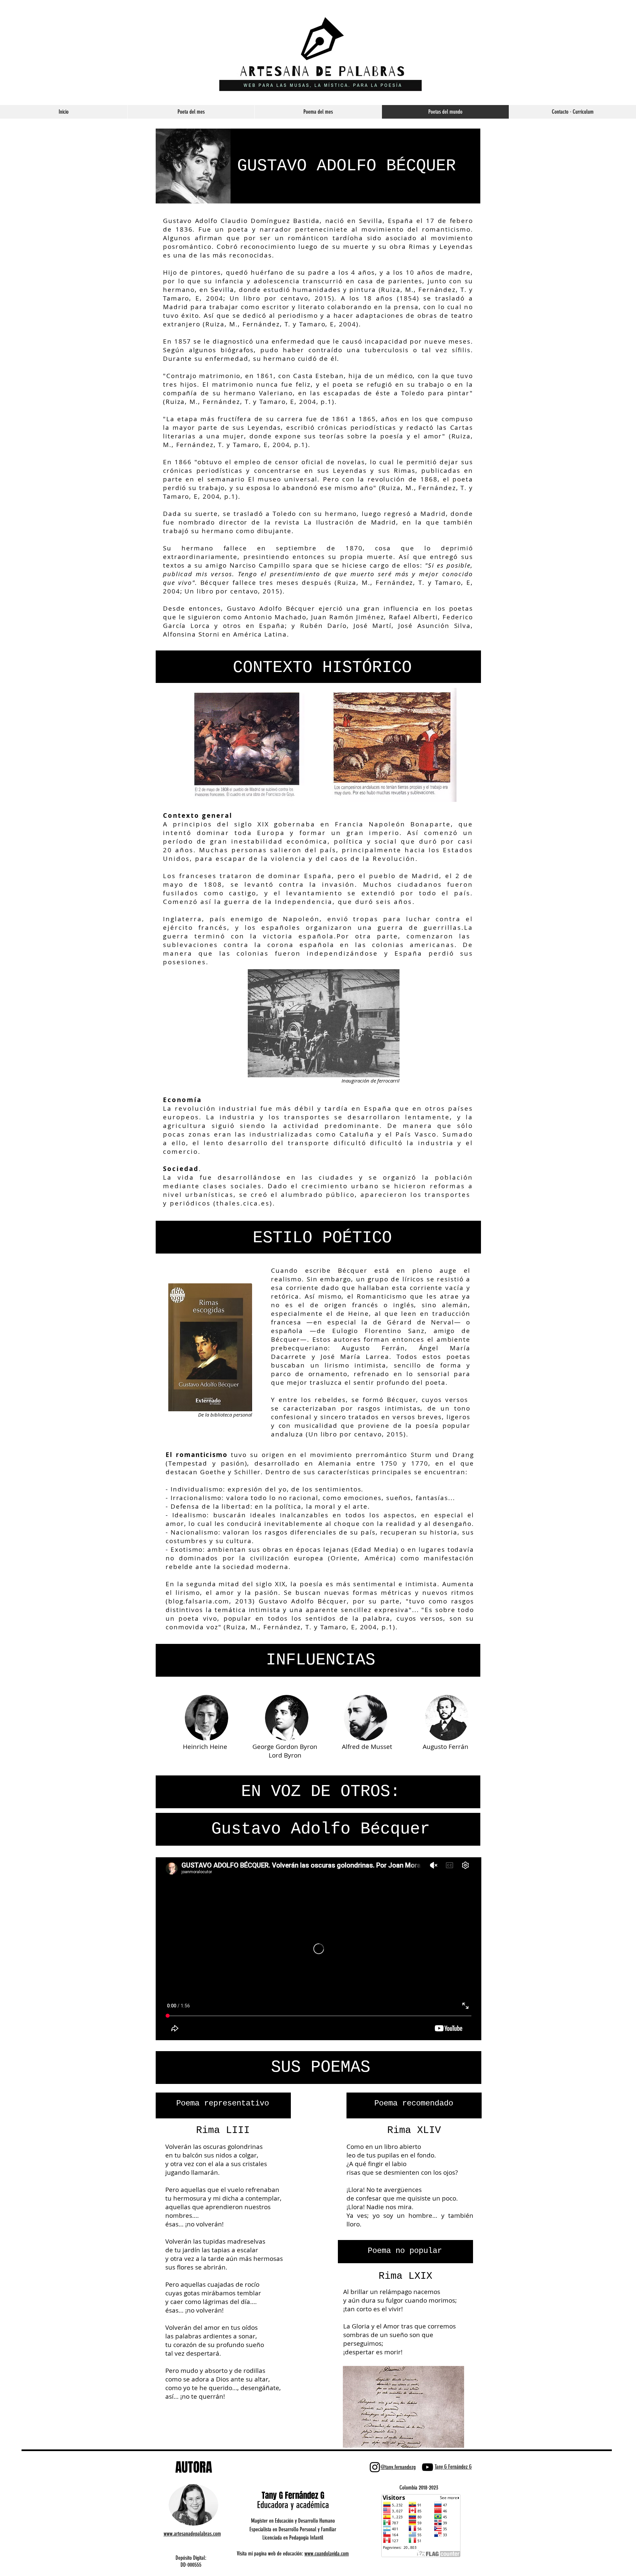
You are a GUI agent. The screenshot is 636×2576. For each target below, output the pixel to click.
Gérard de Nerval (421, 1322)
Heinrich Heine (205, 1747)
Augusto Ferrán (373, 1348)
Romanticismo (382, 1296)
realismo (286, 1279)
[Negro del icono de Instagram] (375, 2467)
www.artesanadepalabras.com (192, 2534)
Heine (359, 1314)
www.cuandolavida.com (327, 2553)
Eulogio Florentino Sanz (378, 1331)
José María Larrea (355, 1357)
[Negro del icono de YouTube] (427, 2467)
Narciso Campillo (260, 565)
